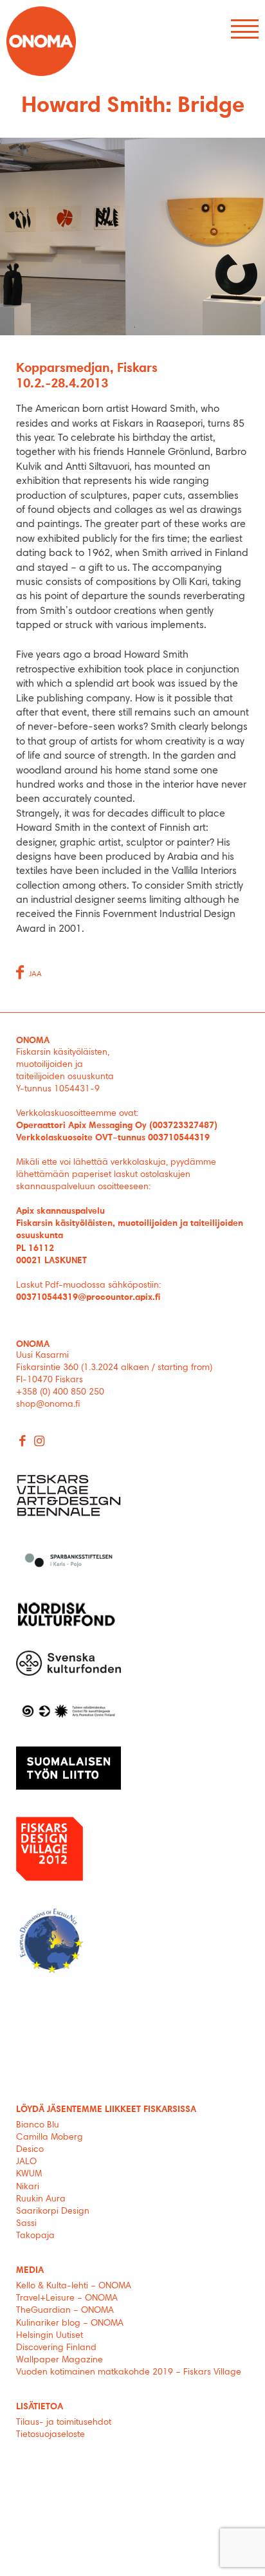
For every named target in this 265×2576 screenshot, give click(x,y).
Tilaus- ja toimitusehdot (64, 2423)
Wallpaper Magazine (59, 2360)
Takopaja (35, 2236)
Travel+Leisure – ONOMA (67, 2299)
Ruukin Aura (41, 2200)
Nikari (28, 2187)
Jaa (35, 974)
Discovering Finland (56, 2348)
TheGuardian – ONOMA (65, 2311)
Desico (30, 2150)
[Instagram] (40, 1442)
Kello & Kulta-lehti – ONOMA (74, 2286)
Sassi (28, 2224)
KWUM (29, 2174)
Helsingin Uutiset (50, 2336)
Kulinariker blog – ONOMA (70, 2324)
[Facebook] (23, 1442)
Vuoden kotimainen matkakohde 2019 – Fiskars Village (129, 2373)
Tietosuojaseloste (50, 2435)
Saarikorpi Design (53, 2212)
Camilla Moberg (50, 2138)
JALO (26, 2162)
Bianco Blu (38, 2126)
